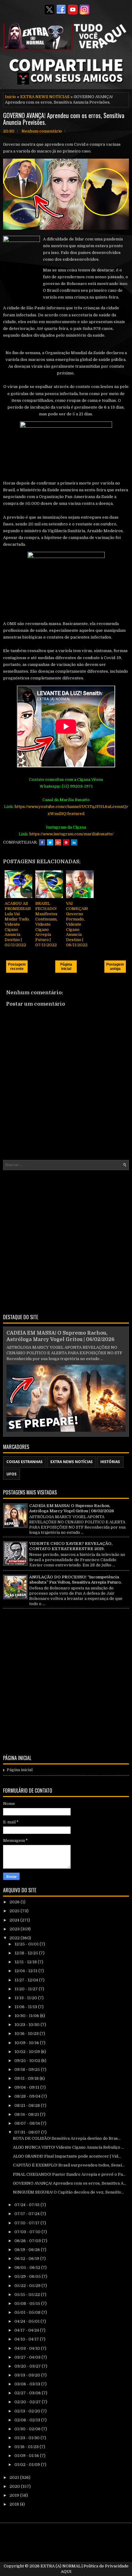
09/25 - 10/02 (28, 2061)
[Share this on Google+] (58, 842)
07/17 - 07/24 (27, 2214)
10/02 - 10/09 (28, 2052)
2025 (15, 1911)
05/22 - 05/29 (28, 2286)
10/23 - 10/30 (27, 2025)
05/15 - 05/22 (28, 2295)
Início (10, 97)
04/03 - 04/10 (28, 2348)
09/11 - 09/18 (27, 2078)
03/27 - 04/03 (28, 2357)
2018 (15, 2504)
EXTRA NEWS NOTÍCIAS (45, 97)
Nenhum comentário (42, 131)
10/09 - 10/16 (27, 2043)
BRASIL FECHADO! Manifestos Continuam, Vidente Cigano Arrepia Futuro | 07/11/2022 (46, 924)
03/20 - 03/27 (28, 2366)
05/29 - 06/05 (28, 2276)
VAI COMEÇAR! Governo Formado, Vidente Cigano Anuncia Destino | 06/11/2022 (77, 924)
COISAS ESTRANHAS (25, 1462)
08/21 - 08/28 (28, 2105)
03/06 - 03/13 (28, 2384)
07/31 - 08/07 (28, 2132)
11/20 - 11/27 (27, 1989)
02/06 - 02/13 (28, 2420)
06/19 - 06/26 (28, 2250)
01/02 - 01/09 (28, 2465)
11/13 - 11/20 (26, 1998)
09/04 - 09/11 (27, 2087)
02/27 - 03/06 (28, 2393)
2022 (15, 1938)
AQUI (66, 2572)
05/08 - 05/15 (28, 2303)
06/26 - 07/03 (28, 2241)
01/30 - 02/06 (28, 2429)
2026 (15, 1902)
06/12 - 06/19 (27, 2259)
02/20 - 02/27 (28, 2402)
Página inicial (66, 967)
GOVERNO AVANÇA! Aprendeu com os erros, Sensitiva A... (70, 2183)
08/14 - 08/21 (27, 2114)
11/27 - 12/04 (27, 1980)
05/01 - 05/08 (28, 2312)
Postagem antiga (115, 967)
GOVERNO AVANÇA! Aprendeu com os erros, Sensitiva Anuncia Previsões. (64, 119)
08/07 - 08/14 (28, 2123)
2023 (15, 1929)
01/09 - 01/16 (27, 2456)
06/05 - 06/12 (28, 2267)
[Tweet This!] (50, 842)
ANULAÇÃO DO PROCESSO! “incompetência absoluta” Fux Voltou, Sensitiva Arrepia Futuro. (75, 1580)
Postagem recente (17, 967)
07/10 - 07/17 (27, 2223)
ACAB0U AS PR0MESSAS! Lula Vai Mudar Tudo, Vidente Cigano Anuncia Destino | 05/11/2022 (18, 924)
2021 (15, 2477)
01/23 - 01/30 (27, 2438)
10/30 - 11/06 (27, 2016)
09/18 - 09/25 (28, 2070)
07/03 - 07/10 (28, 2232)
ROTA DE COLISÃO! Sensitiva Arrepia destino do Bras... (67, 2138)
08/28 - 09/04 (28, 2096)
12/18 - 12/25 (27, 1953)
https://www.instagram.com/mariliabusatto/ (71, 834)
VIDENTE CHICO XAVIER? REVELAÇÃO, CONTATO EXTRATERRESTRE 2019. (71, 1546)
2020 (15, 2486)
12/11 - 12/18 (26, 1962)
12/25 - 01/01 (27, 1944)
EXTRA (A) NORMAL (61, 2566)
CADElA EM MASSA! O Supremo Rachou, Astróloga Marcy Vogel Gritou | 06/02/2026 (72, 1508)
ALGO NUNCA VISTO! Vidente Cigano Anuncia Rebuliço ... (68, 2147)
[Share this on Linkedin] (74, 842)
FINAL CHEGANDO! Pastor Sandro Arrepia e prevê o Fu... (69, 2174)
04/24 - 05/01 (27, 2321)
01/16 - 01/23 (27, 2447)
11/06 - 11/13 (26, 2007)
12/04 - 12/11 (26, 1971)
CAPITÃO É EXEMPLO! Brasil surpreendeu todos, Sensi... (69, 2165)
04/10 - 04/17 (27, 2339)
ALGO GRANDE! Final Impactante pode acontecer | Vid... (67, 2156)
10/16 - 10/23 (27, 2034)
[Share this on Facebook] (42, 842)
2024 (15, 1920)
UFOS (12, 1474)
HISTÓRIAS (110, 1462)
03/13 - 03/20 (28, 2375)
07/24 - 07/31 (27, 2205)
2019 (15, 2495)
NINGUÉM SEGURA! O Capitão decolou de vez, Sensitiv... (68, 2192)
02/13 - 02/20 (28, 2411)
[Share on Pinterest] (66, 842)
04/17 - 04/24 (27, 2330)
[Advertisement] (66, 1241)
